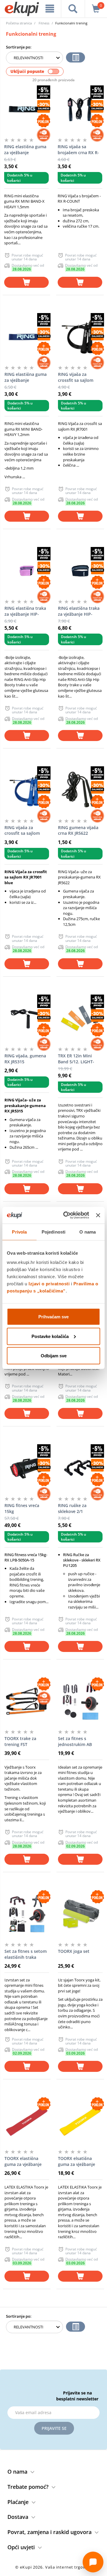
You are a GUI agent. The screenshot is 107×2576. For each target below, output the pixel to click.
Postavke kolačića (50, 1336)
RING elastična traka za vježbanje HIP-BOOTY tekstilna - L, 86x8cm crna (79, 611)
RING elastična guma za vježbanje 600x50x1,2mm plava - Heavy (26, 377)
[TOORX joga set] (80, 1914)
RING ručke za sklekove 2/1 (72, 1508)
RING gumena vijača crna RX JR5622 (78, 830)
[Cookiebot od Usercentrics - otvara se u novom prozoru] (66, 1215)
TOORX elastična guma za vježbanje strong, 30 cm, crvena (26, 2161)
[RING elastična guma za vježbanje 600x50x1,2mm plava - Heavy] (27, 337)
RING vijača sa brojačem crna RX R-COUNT (78, 150)
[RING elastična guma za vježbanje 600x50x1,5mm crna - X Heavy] (26, 109)
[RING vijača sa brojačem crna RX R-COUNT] (80, 109)
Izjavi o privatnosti (49, 1284)
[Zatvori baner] (98, 1215)
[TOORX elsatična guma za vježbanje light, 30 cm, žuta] (80, 2121)
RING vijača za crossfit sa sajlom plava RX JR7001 (22, 831)
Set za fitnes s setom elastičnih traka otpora (26, 1954)
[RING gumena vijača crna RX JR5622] (80, 790)
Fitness (44, 23)
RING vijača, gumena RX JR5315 (25, 1059)
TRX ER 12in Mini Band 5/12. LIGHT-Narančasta (76, 1059)
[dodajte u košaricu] (26, 282)
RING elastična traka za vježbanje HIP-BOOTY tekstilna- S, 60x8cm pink (25, 611)
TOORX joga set (74, 1951)
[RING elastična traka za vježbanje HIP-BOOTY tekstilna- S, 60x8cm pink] (27, 571)
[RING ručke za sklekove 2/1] (80, 1468)
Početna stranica (19, 23)
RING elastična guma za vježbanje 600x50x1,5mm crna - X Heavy (26, 150)
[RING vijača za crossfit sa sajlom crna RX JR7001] (80, 337)
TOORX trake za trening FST (20, 1741)
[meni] (50, 9)
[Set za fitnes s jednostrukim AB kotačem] (80, 1701)
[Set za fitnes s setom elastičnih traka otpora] (27, 1914)
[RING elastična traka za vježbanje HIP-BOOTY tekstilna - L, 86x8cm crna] (80, 571)
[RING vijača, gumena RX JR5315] (27, 1018)
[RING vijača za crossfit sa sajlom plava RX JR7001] (27, 790)
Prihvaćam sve (53, 1317)
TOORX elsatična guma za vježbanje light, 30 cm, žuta (77, 2161)
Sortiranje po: (19, 47)
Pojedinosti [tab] (53, 1232)
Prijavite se (54, 2428)
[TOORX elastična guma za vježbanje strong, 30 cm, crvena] (27, 2121)
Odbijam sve (54, 1356)
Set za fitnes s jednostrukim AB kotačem (75, 1742)
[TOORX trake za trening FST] (27, 1701)
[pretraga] (73, 9)
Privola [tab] (19, 1232)
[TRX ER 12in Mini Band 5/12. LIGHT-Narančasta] (80, 1018)
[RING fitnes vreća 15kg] (27, 1468)
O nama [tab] (88, 1232)
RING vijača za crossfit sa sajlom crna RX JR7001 (76, 377)
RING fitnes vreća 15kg (22, 1508)
